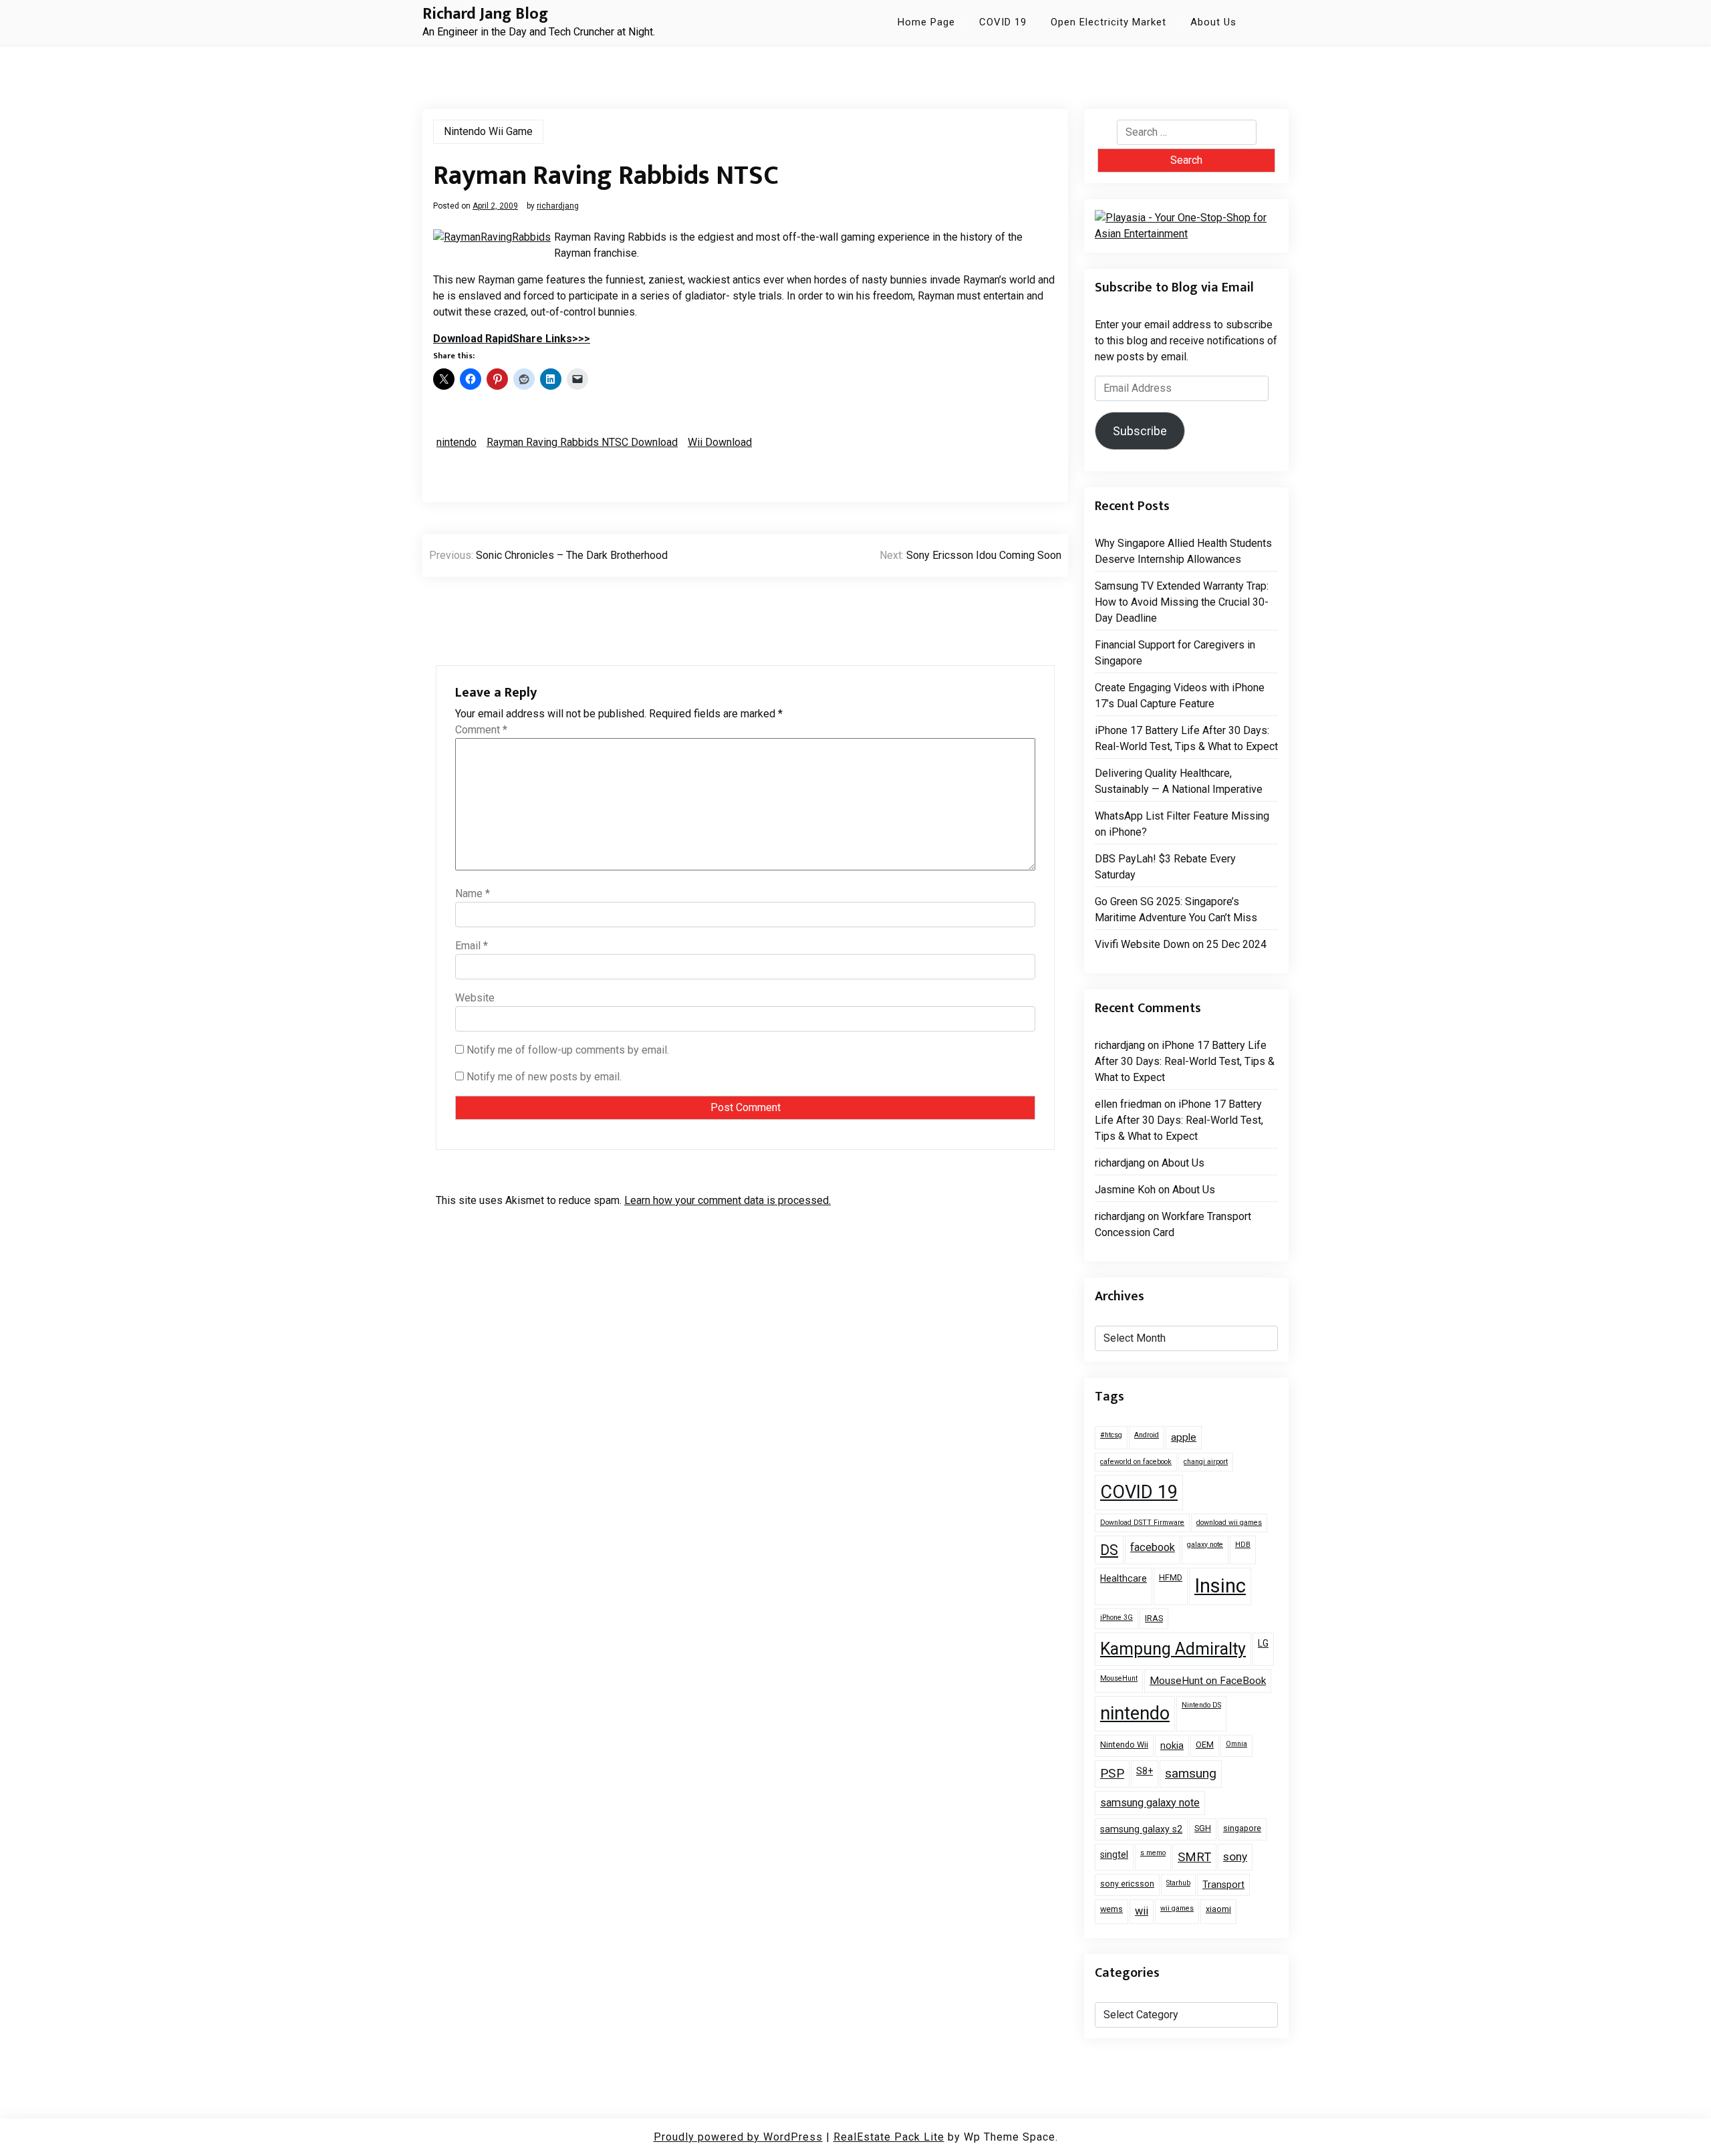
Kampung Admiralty (1173, 1649)
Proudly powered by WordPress (738, 2137)
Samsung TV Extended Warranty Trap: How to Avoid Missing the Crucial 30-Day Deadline (1182, 602)
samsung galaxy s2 (1141, 1829)
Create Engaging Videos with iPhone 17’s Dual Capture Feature (1180, 696)
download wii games (1229, 1523)
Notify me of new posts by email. (544, 1077)
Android (1147, 1435)
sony (1235, 1856)
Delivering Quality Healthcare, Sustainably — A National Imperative (1179, 781)
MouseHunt (1119, 1678)
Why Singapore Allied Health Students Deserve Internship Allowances (1183, 551)
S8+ (1145, 1771)
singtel (1114, 1854)
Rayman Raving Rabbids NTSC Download (582, 442)
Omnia (1236, 1744)
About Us (1213, 22)
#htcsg (1111, 1435)
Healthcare (1124, 1578)
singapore (1242, 1828)
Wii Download (720, 442)
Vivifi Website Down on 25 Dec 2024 (1181, 944)
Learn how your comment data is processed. (728, 1200)
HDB (1243, 1545)
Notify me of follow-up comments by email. (568, 1050)
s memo (1153, 1853)
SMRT (1194, 1857)
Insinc (1220, 1586)
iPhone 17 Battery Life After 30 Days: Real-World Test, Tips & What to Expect (1186, 738)
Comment (481, 730)
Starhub (1178, 1883)
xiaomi (1218, 1909)
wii (1142, 1911)
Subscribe (1140, 431)
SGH (1203, 1828)
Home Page (926, 22)
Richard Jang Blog (485, 14)
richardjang (558, 206)
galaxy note (1205, 1545)
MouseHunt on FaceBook (1208, 1681)
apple (1184, 1437)
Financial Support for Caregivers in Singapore (1175, 653)
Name (473, 893)
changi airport (1206, 1462)
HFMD (1171, 1577)
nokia (1172, 1746)
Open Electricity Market (1108, 22)
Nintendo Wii (1124, 1745)
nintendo (456, 442)
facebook (1153, 1547)
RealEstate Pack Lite (889, 2137)
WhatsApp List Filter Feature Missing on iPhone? (1182, 824)
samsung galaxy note (1150, 1803)
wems (1111, 1909)
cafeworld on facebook (1136, 1462)
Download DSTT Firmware (1142, 1523)
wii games (1177, 1908)
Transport (1223, 1885)
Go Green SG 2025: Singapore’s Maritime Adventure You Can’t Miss (1176, 910)
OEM (1205, 1745)
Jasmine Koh (1125, 1190)
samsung (1191, 1773)
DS (1109, 1550)
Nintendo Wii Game (488, 131)
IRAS (1154, 1618)
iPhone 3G (1116, 1618)
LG (1263, 1643)
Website (475, 998)
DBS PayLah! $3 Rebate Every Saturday (1165, 867)
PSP (1112, 1773)
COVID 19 (1003, 22)
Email (472, 946)
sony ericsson (1127, 1884)
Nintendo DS (1201, 1705)
